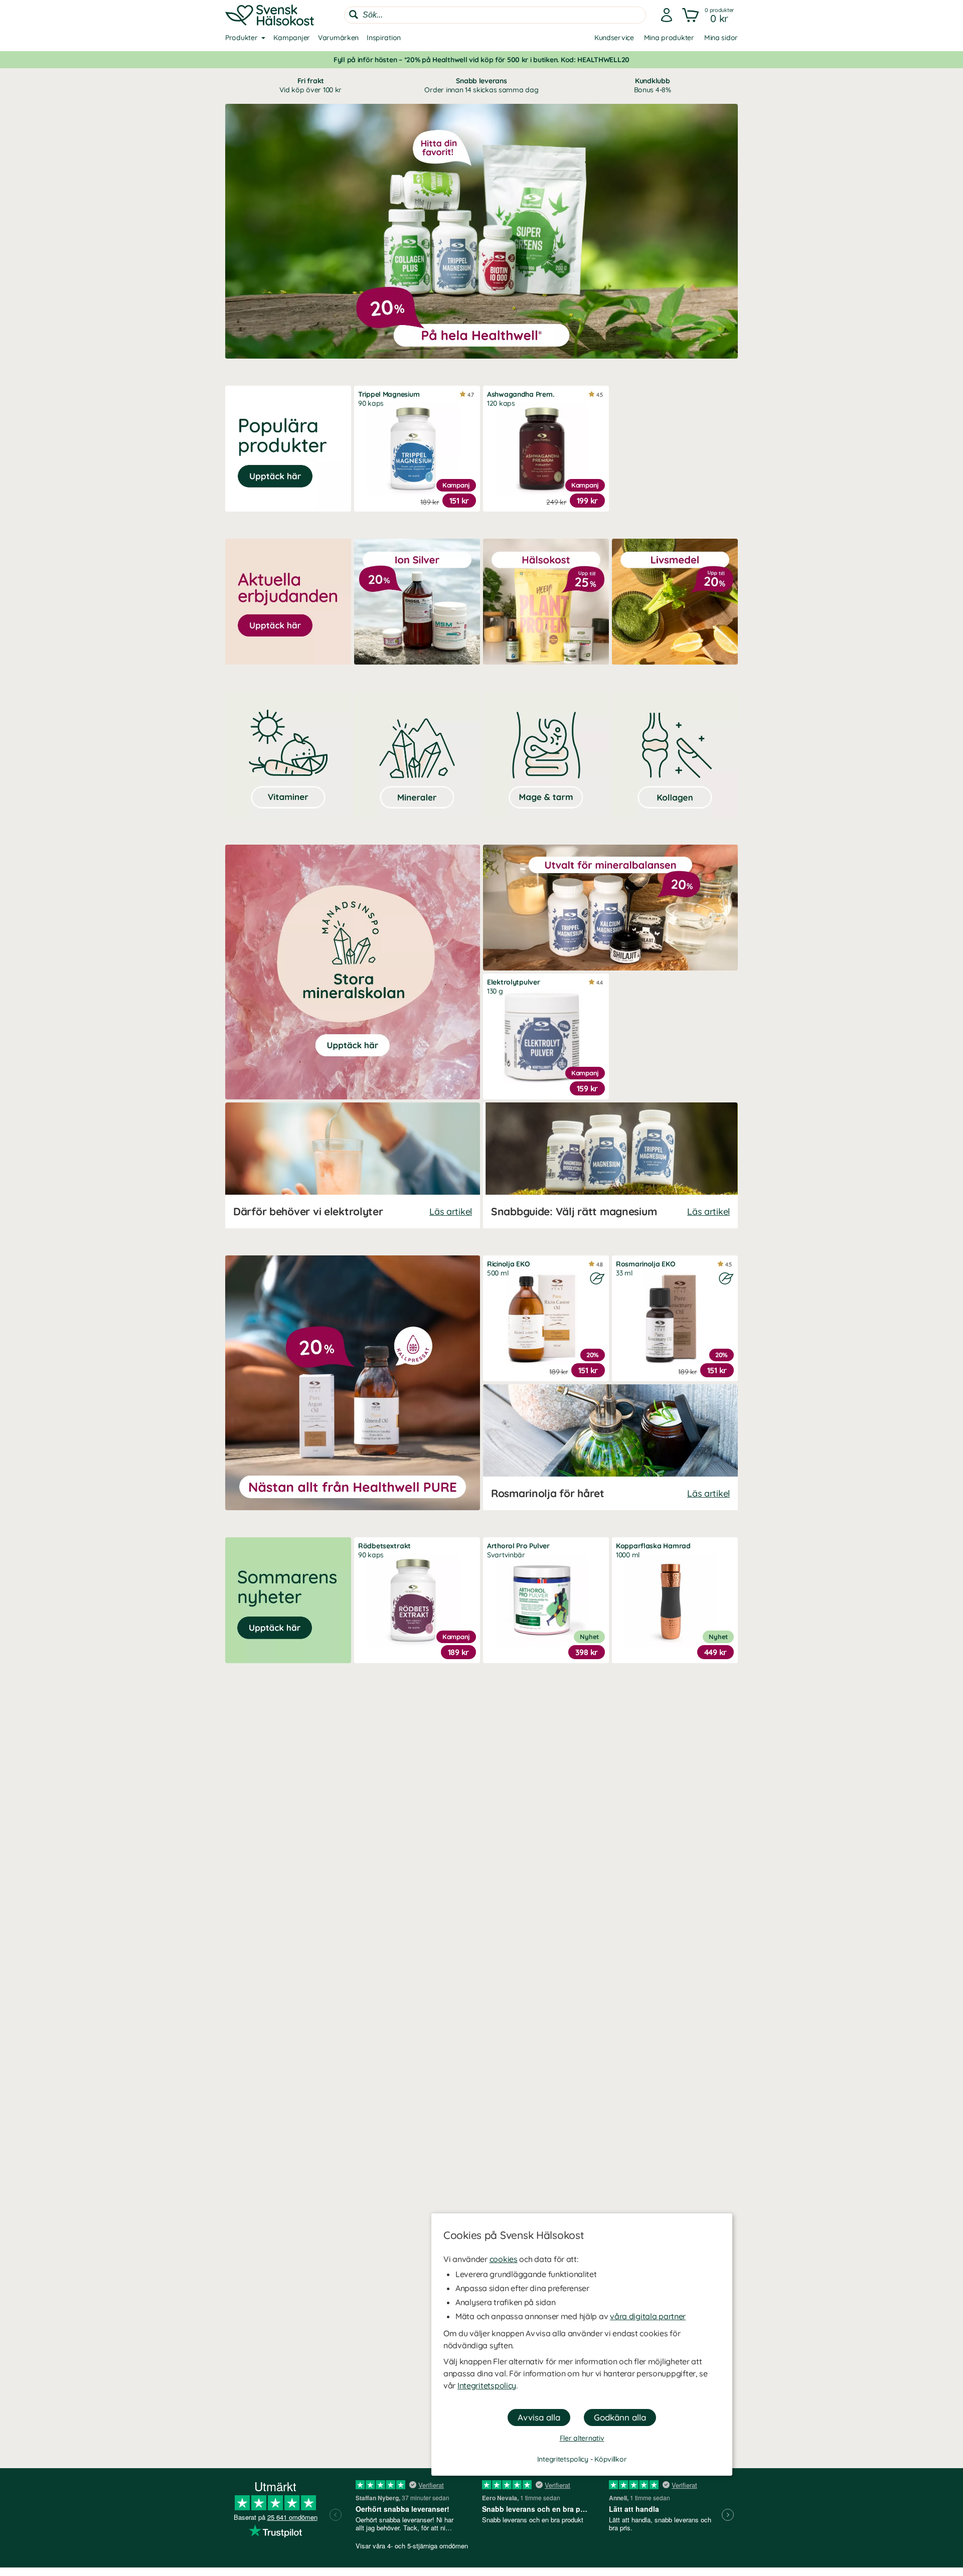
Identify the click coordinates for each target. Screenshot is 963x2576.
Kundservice (614, 38)
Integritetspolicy (487, 2385)
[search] (495, 15)
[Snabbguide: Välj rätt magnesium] (610, 1165)
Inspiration (384, 38)
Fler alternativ (582, 2438)
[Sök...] (354, 15)
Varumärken (338, 38)
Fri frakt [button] (310, 85)
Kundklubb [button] (653, 85)
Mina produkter (669, 38)
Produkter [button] (241, 38)
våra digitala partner (648, 2316)
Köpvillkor (610, 2459)
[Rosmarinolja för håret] (610, 1447)
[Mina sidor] (667, 15)
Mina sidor (721, 38)
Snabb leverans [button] (481, 85)
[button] (709, 15)
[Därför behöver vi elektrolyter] (353, 1165)
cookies (504, 2259)
